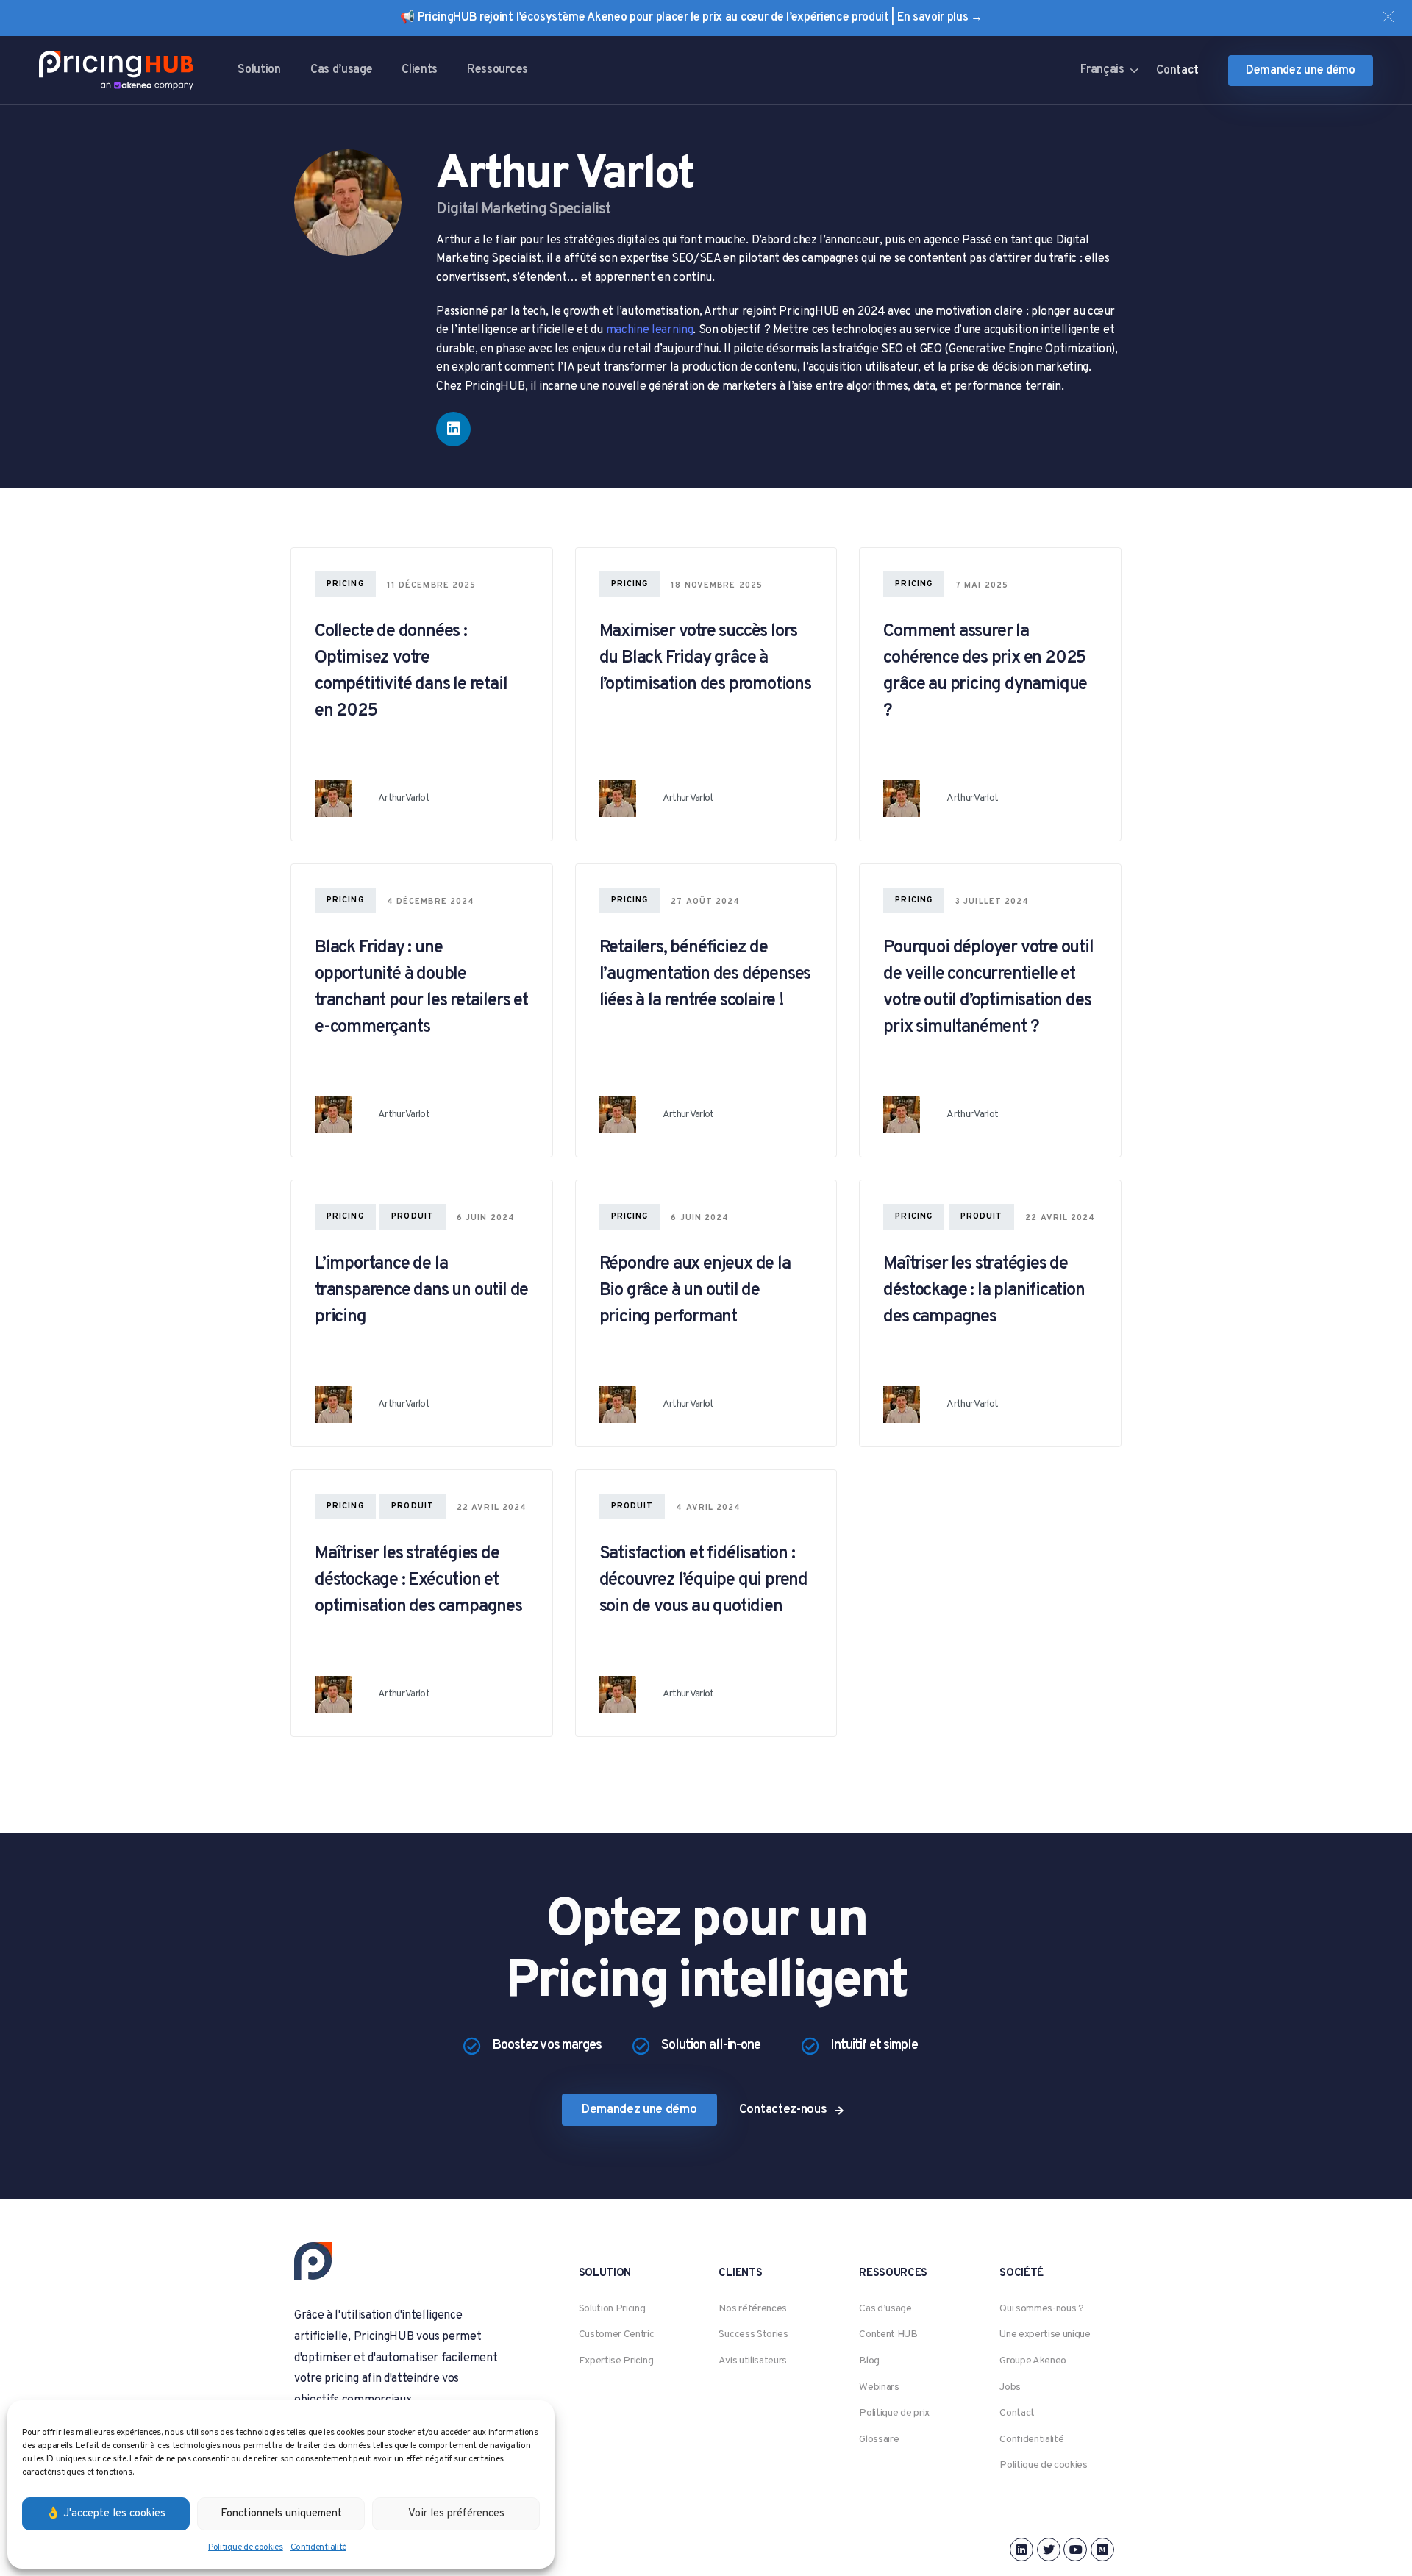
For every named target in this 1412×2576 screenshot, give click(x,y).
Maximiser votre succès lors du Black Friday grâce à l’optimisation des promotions (705, 658)
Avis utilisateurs (753, 2361)
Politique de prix (894, 2413)
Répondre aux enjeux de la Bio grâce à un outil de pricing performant (695, 1291)
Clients (420, 70)
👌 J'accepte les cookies (106, 2514)
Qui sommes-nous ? (1042, 2309)
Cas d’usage (341, 70)
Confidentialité (318, 2547)
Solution (259, 70)
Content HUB (888, 2334)
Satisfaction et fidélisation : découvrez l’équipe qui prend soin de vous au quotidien (703, 1580)
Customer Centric (617, 2334)
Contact (1017, 2413)
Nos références (753, 2309)
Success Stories (753, 2334)
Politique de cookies (246, 2547)
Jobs (1010, 2387)
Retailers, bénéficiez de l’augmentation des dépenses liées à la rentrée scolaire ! (705, 974)
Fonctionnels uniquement (281, 2514)
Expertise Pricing (616, 2361)
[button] (1388, 17)
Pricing (345, 584)
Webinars (879, 2387)
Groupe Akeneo (1033, 2361)
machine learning (650, 330)
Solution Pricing (612, 2309)
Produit (413, 1216)
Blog (869, 2361)
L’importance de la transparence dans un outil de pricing (421, 1291)
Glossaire (879, 2440)
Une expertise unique (1045, 2334)
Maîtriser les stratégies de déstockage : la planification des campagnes (984, 1291)
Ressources (498, 70)
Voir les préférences (456, 2514)
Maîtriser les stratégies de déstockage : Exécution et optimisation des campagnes (418, 1580)
